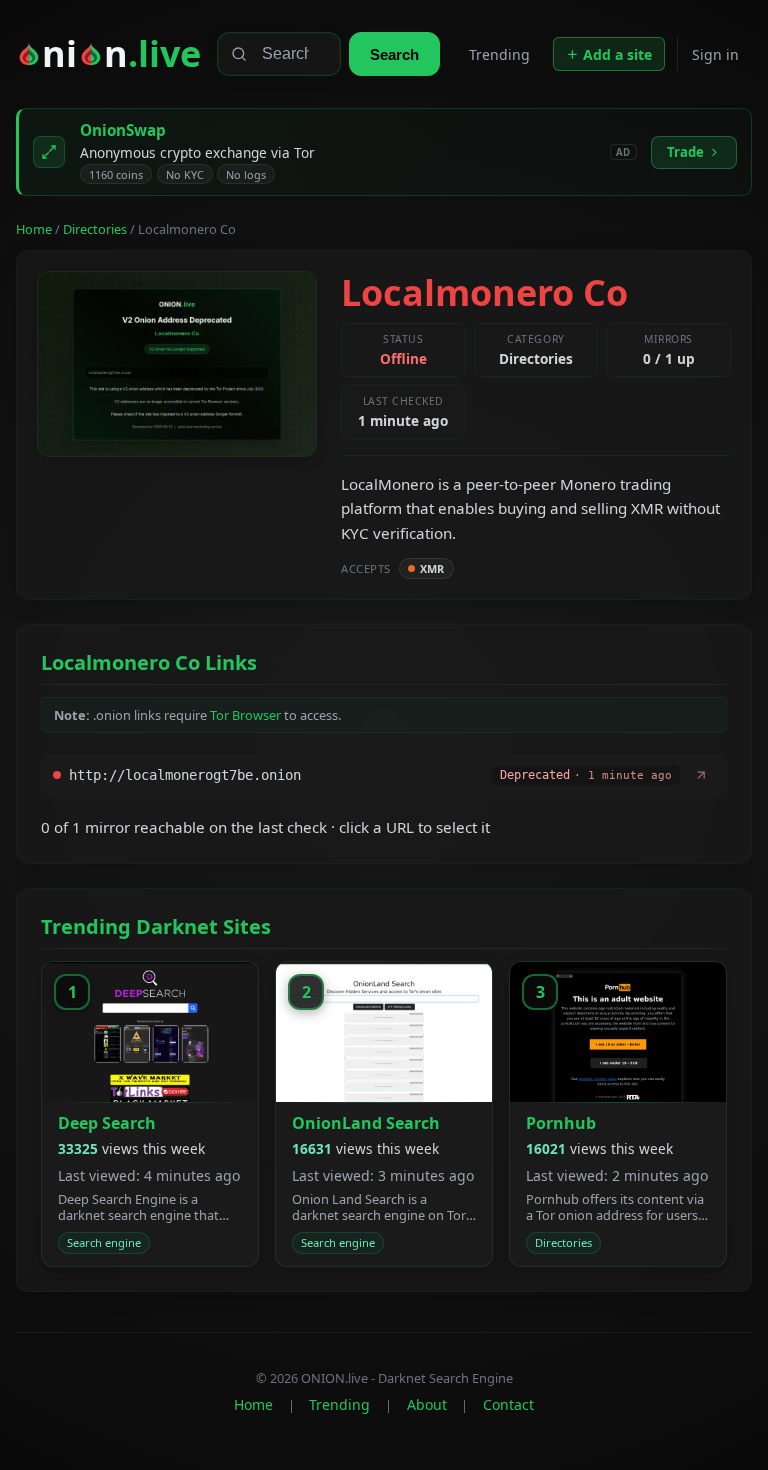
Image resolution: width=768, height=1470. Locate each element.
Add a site (617, 54)
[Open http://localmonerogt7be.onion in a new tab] (701, 775)
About (427, 1404)
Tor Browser (245, 715)
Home (34, 229)
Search (394, 54)
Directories (95, 229)
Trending (499, 54)
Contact (508, 1404)
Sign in (715, 54)
